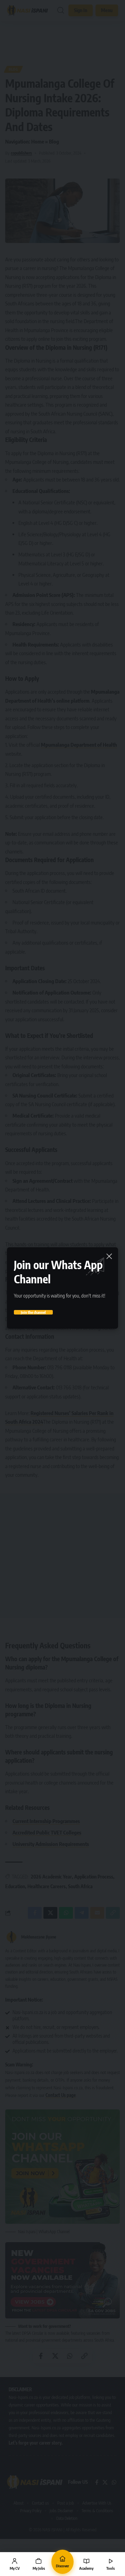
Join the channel (33, 1312)
